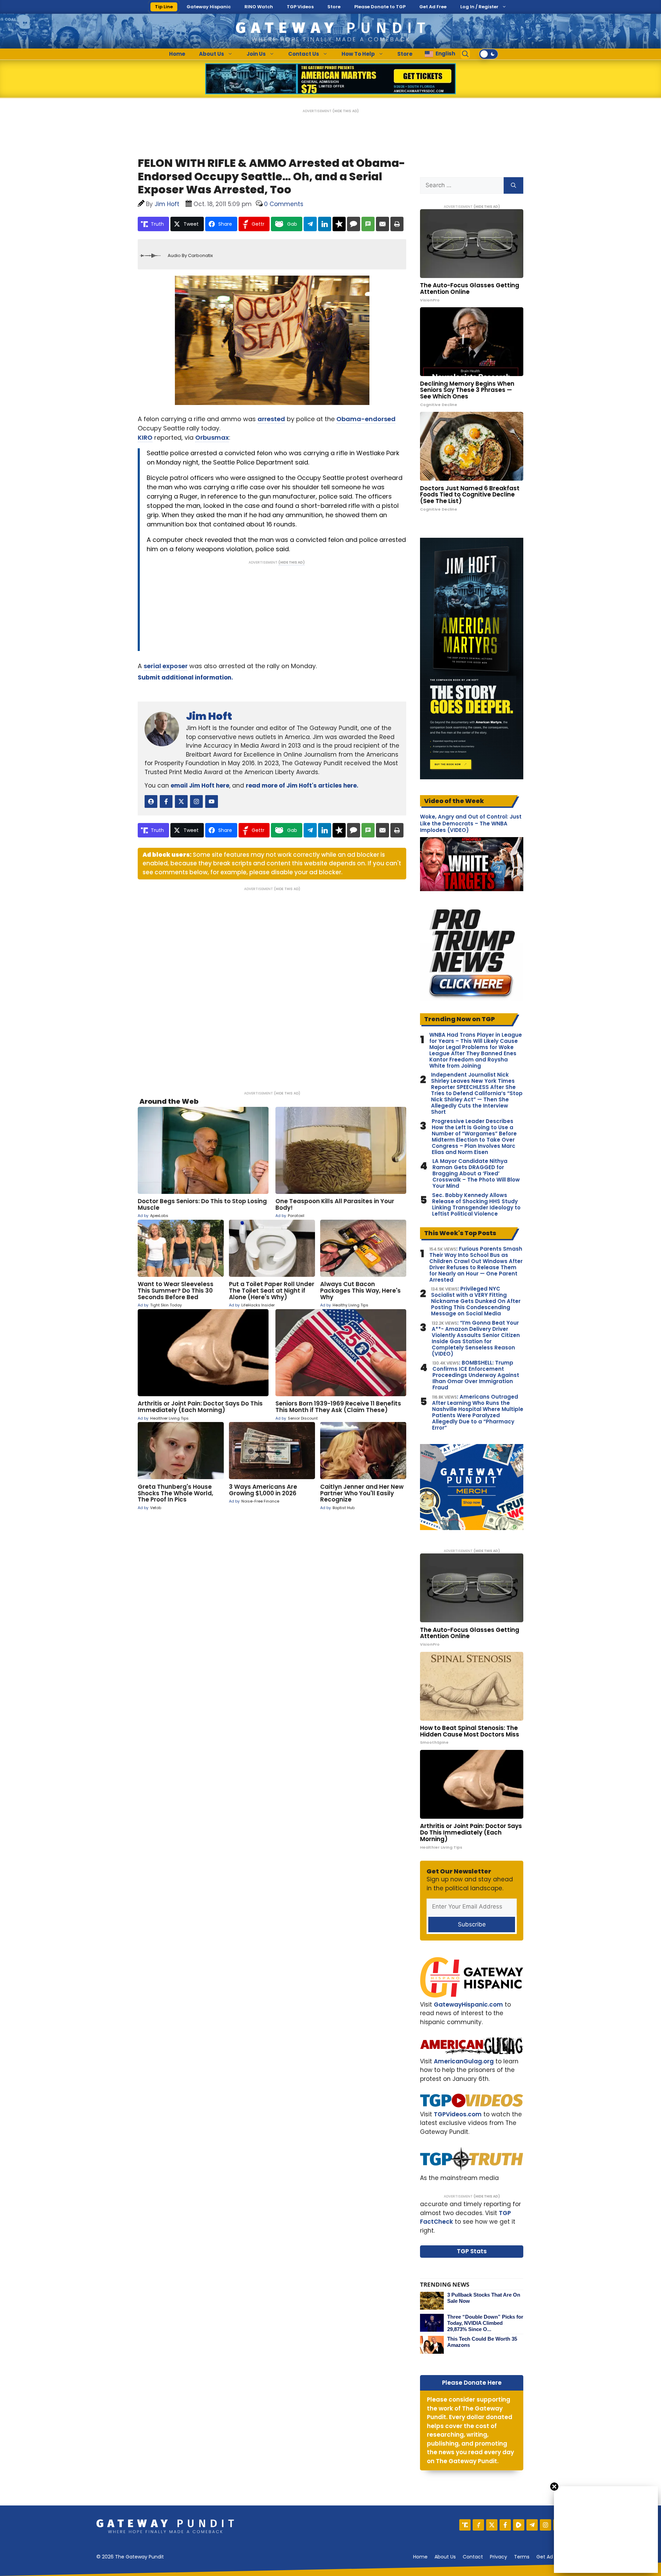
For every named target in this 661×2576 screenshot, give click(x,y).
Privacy (499, 2557)
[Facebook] (505, 2525)
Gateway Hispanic (209, 7)
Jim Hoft (209, 716)
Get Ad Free (433, 7)
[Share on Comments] (354, 224)
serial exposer (166, 666)
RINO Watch (259, 7)
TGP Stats (472, 2251)
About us (445, 2557)
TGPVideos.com (458, 2114)
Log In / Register (479, 7)
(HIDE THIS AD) (346, 111)
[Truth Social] (465, 2525)
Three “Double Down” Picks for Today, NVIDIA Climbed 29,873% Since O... (485, 2323)
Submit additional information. (185, 677)
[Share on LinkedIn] (325, 224)
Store (334, 7)
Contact (473, 2557)
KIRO (145, 437)
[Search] (513, 185)
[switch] (489, 54)
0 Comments (284, 204)
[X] (492, 2525)
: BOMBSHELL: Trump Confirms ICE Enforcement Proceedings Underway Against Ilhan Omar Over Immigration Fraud (476, 1375)
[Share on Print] (397, 224)
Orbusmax (212, 437)
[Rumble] (519, 2525)
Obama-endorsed (366, 419)
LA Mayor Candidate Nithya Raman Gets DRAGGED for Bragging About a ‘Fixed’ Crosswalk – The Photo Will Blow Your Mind (476, 1174)
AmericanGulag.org (464, 2061)
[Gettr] (478, 2525)
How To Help (358, 54)
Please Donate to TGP (380, 7)
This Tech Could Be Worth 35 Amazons (482, 2342)
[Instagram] (545, 2525)
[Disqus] (272, 986)
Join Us (256, 54)
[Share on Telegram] (310, 224)
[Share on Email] (382, 224)
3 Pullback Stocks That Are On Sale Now (484, 2298)
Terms (522, 2557)
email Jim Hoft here (200, 785)
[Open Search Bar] (465, 54)
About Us (212, 54)
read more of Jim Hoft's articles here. (302, 785)
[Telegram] (532, 2525)
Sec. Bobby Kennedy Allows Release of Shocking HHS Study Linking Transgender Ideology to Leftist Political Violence (476, 1205)
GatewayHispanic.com (468, 2005)
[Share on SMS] (368, 224)
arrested (271, 419)
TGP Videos (300, 7)
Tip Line (164, 7)
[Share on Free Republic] (339, 224)
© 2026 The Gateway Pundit (130, 2557)
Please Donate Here (472, 2383)
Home (177, 54)
